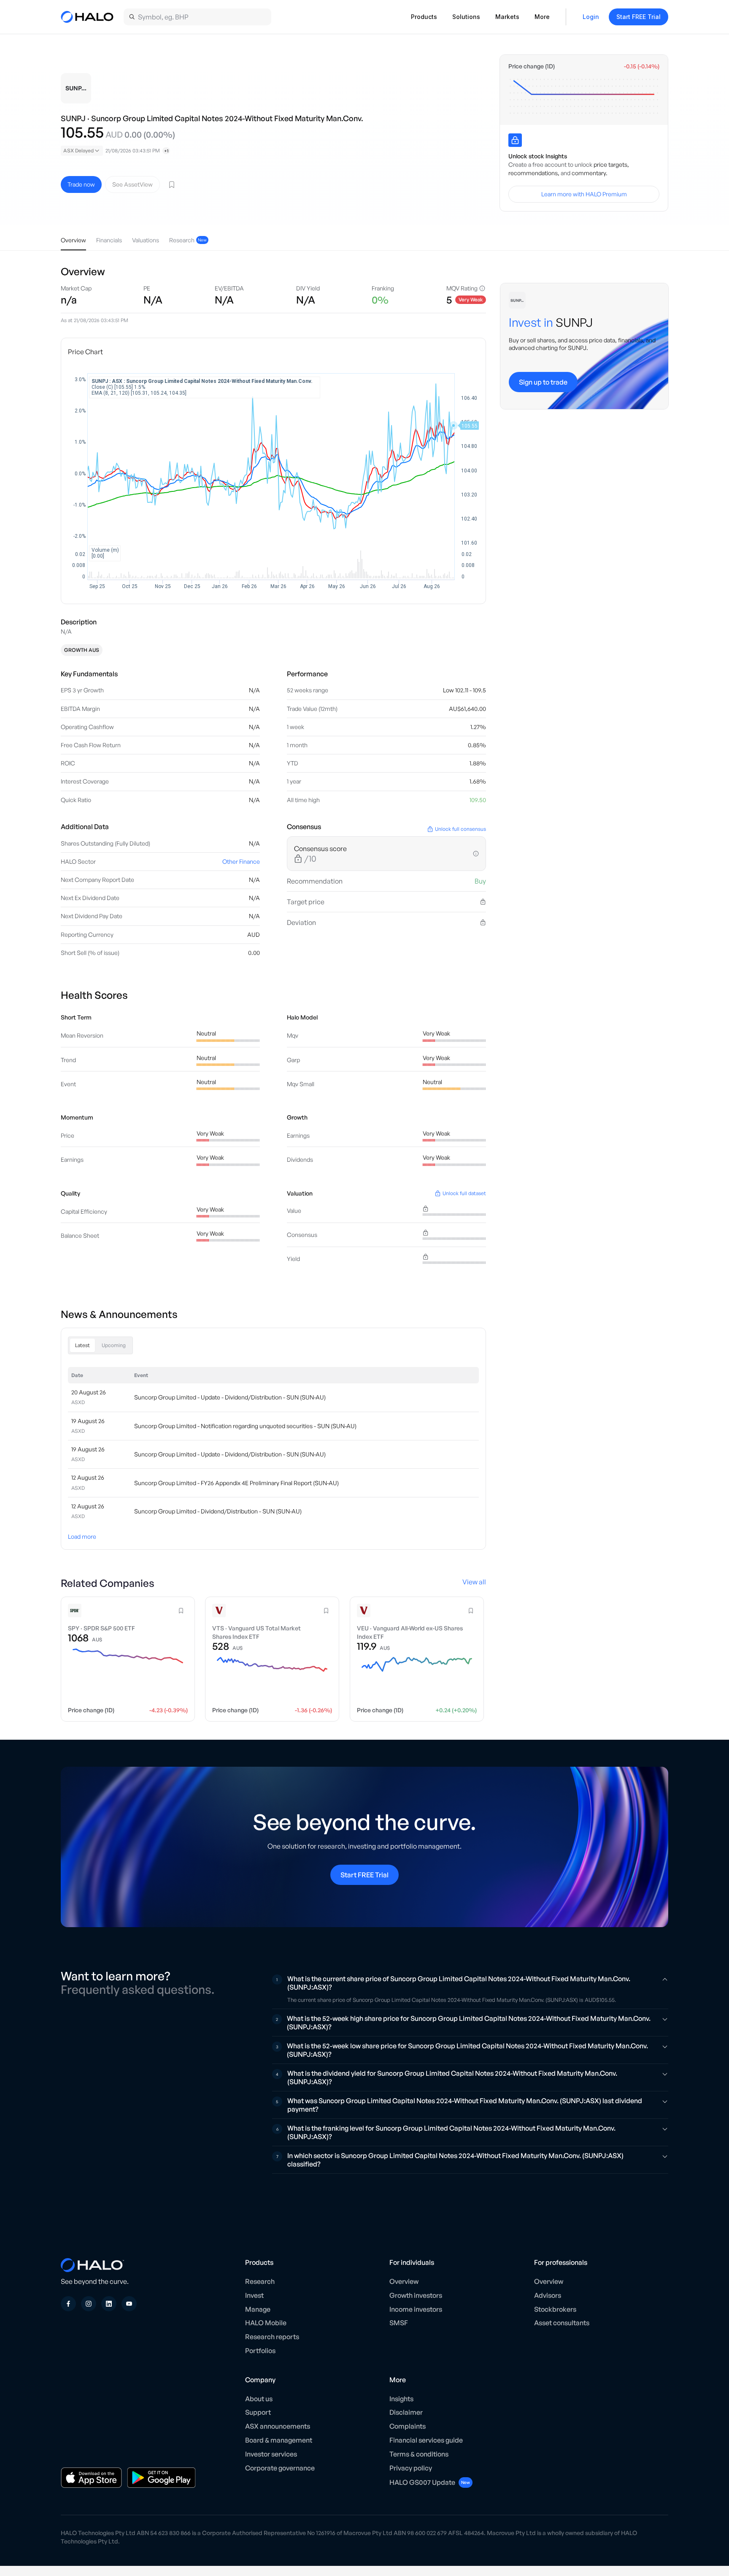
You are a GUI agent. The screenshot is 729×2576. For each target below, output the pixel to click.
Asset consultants (562, 2323)
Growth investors (416, 2295)
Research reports (272, 2337)
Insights (401, 2399)
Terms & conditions (419, 2454)
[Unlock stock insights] (515, 140)
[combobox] (82, 151)
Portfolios (260, 2351)
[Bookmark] (172, 184)
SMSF (399, 2323)
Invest (254, 2295)
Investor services (271, 2454)
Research (260, 2281)
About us (259, 2399)
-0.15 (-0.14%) (642, 66)
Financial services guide (426, 2440)
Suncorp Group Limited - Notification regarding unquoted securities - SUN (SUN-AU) (245, 1426)
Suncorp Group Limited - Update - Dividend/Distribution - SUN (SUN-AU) (230, 1397)
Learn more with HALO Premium (584, 194)
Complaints (408, 2426)
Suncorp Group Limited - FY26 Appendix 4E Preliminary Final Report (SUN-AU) (236, 1483)
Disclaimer (406, 2412)
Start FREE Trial (639, 17)
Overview (404, 2281)
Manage (258, 2309)
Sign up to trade (543, 382)
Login (591, 17)
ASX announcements (278, 2426)
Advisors (548, 2295)
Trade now (81, 184)
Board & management (279, 2440)
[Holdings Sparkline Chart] (584, 96)
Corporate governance (280, 2468)
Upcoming (114, 1345)
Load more (82, 1536)
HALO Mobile (266, 2323)
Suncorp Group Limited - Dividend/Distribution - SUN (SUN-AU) (218, 1511)
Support (258, 2412)
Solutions (466, 17)
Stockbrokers (555, 2309)
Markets (507, 17)
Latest (82, 1345)
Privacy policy (411, 2468)
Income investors (416, 2309)
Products (424, 17)
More (542, 17)
